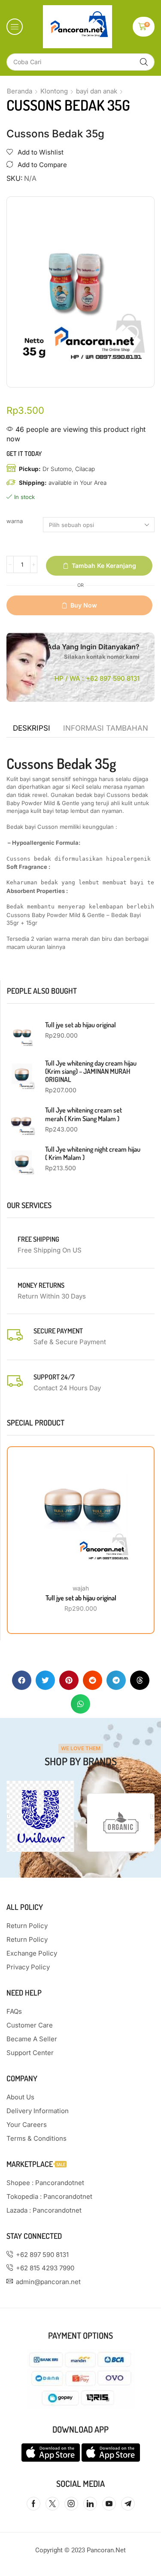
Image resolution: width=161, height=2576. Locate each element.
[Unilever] (40, 1816)
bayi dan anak (97, 91)
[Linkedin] (90, 2504)
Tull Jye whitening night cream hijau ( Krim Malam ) (93, 1153)
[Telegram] (128, 2504)
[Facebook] (33, 2504)
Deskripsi (32, 728)
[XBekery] (121, 1823)
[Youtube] (109, 2504)
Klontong (54, 91)
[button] (15, 27)
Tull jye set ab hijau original (80, 1025)
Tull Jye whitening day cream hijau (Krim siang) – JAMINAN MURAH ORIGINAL (91, 1071)
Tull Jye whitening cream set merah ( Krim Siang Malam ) (84, 1114)
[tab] (32, 728)
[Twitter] (52, 2504)
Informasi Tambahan (106, 728)
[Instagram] (71, 2504)
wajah (81, 1588)
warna (15, 521)
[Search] (144, 62)
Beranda (20, 91)
